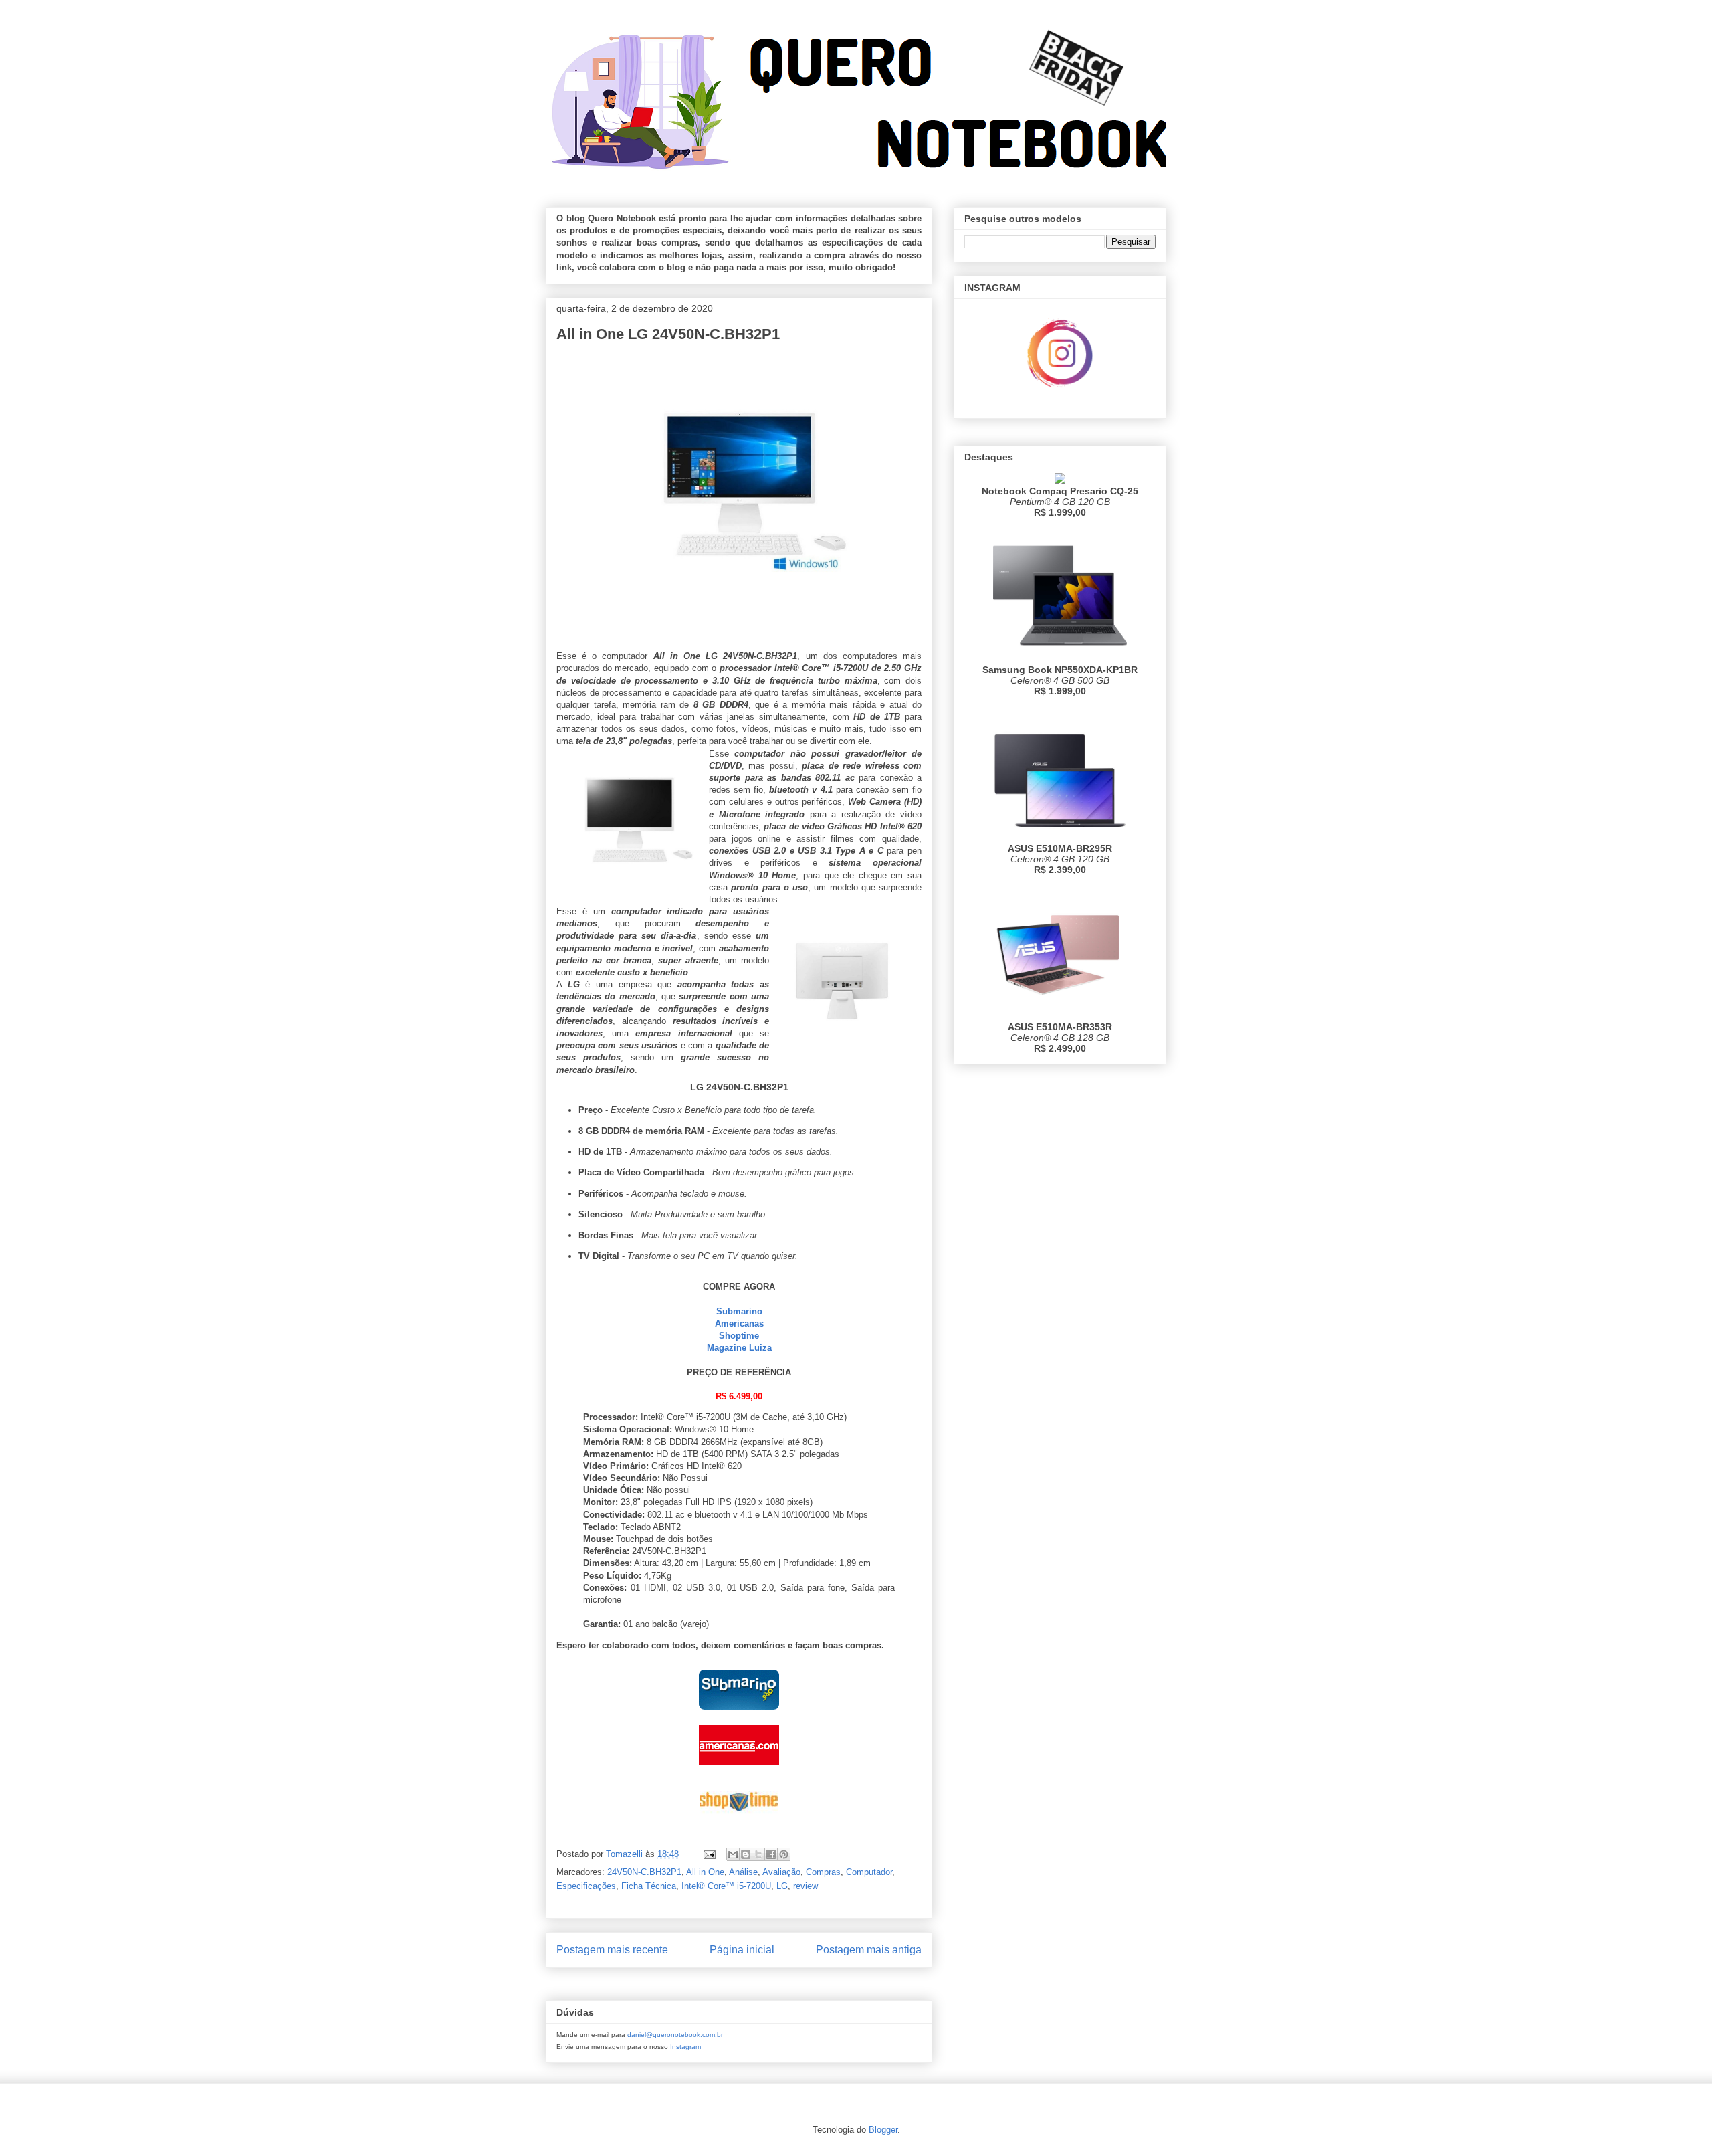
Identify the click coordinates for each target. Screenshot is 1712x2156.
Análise (743, 1872)
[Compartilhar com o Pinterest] (784, 1854)
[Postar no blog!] (746, 1854)
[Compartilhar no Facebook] (771, 1854)
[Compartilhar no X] (758, 1854)
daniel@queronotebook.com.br (675, 2035)
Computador (869, 1872)
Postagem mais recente (612, 1950)
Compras (823, 1872)
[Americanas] (739, 1768)
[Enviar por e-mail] (733, 1854)
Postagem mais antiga (869, 1950)
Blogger (883, 2130)
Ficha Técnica (649, 1886)
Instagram (685, 2047)
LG (782, 1886)
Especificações (586, 1886)
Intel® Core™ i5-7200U (726, 1886)
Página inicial (742, 1950)
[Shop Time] (739, 1824)
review (806, 1886)
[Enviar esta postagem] (709, 1854)
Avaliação (781, 1872)
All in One (705, 1872)
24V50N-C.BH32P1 (644, 1872)
